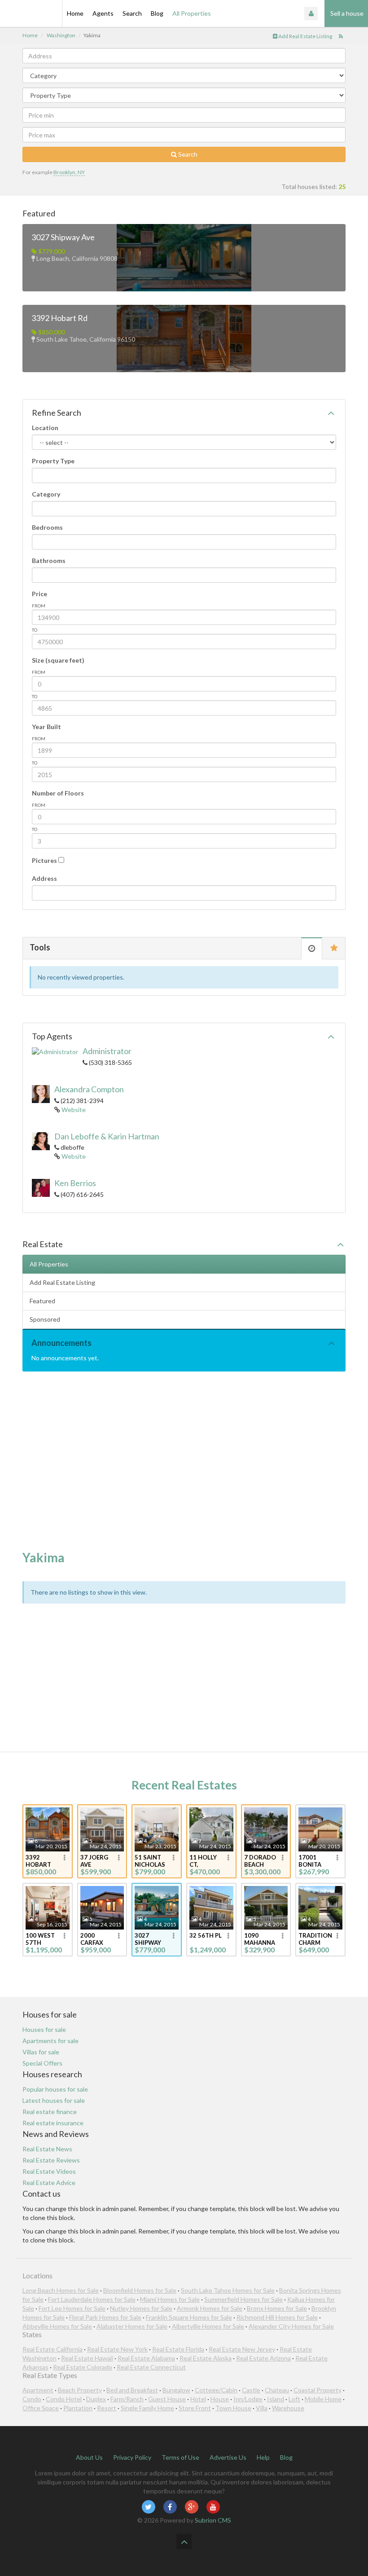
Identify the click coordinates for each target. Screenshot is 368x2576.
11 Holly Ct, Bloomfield (206, 1861)
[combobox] (184, 475)
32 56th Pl (206, 1935)
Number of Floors (58, 793)
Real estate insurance (53, 2123)
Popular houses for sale (55, 2089)
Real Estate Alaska (206, 2358)
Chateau (277, 2390)
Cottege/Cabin (216, 2390)
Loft (294, 2399)
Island (276, 2399)
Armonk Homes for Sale (210, 2308)
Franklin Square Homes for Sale (189, 2317)
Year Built (46, 727)
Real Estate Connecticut (151, 2367)
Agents (103, 13)
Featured (42, 1301)
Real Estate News (47, 2149)
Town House (233, 2408)
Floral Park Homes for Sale (105, 2317)
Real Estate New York (117, 2349)
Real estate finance (50, 2112)
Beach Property (80, 2390)
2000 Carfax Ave (92, 1939)
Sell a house (346, 13)
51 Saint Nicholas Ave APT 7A (151, 1861)
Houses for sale (44, 2029)
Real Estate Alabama (146, 2358)
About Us (89, 2457)
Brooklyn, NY (69, 172)
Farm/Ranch (127, 2399)
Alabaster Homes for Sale (132, 2326)
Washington (61, 35)
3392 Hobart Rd (59, 318)
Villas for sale (41, 2052)
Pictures (44, 860)
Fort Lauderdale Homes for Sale (92, 2299)
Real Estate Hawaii (87, 2358)
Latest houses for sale (54, 2100)
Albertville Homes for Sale (208, 2326)
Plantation (78, 2408)
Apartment (38, 2390)
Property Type (53, 461)
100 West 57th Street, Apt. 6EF (40, 1939)
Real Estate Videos (49, 2171)
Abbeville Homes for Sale (57, 2326)
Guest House (167, 2399)
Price (39, 594)
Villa (262, 2408)
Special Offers (42, 2063)
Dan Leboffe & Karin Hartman (107, 1136)
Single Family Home (147, 2408)
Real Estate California (53, 2349)
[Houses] (31, 13)
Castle (251, 2390)
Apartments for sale (50, 2041)
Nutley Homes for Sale (141, 2308)
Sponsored (45, 1319)
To (35, 630)
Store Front (195, 2408)
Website (74, 1110)
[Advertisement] (184, 1461)
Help (263, 2457)
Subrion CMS (213, 2520)
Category (46, 494)
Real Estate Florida (178, 2349)
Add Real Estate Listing (305, 36)
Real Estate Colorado (83, 2367)
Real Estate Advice (49, 2183)
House (220, 2399)
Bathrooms (49, 560)
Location (45, 428)
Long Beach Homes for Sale (61, 2290)
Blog (157, 13)
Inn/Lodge (248, 2399)
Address (44, 878)
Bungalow (176, 2390)
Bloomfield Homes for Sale (140, 2290)
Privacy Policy (132, 2457)
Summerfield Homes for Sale (243, 2299)
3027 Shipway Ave (63, 237)
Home (75, 13)
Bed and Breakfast (132, 2390)
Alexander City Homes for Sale (291, 2326)
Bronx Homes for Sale (277, 2308)
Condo (32, 2399)
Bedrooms (47, 527)
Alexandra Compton (89, 1089)
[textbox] (37, 475)
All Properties (192, 13)
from (39, 606)
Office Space (41, 2408)
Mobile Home (323, 2399)
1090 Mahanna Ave (260, 1939)
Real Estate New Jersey (242, 2349)
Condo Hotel (64, 2399)
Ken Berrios (75, 1183)
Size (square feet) (58, 660)
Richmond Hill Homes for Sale (277, 2317)
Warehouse (288, 2408)
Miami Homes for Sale (170, 2299)
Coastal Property (318, 2390)
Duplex (96, 2399)
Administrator (107, 1051)
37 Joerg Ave (94, 1861)
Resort (107, 2408)
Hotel (198, 2399)
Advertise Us (228, 2457)
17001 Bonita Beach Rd (313, 1861)
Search (132, 13)
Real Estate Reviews (51, 2160)
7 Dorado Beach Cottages (260, 1861)
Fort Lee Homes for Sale (72, 2308)
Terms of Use (180, 2457)
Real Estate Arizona (263, 2358)
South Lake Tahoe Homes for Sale (228, 2290)
